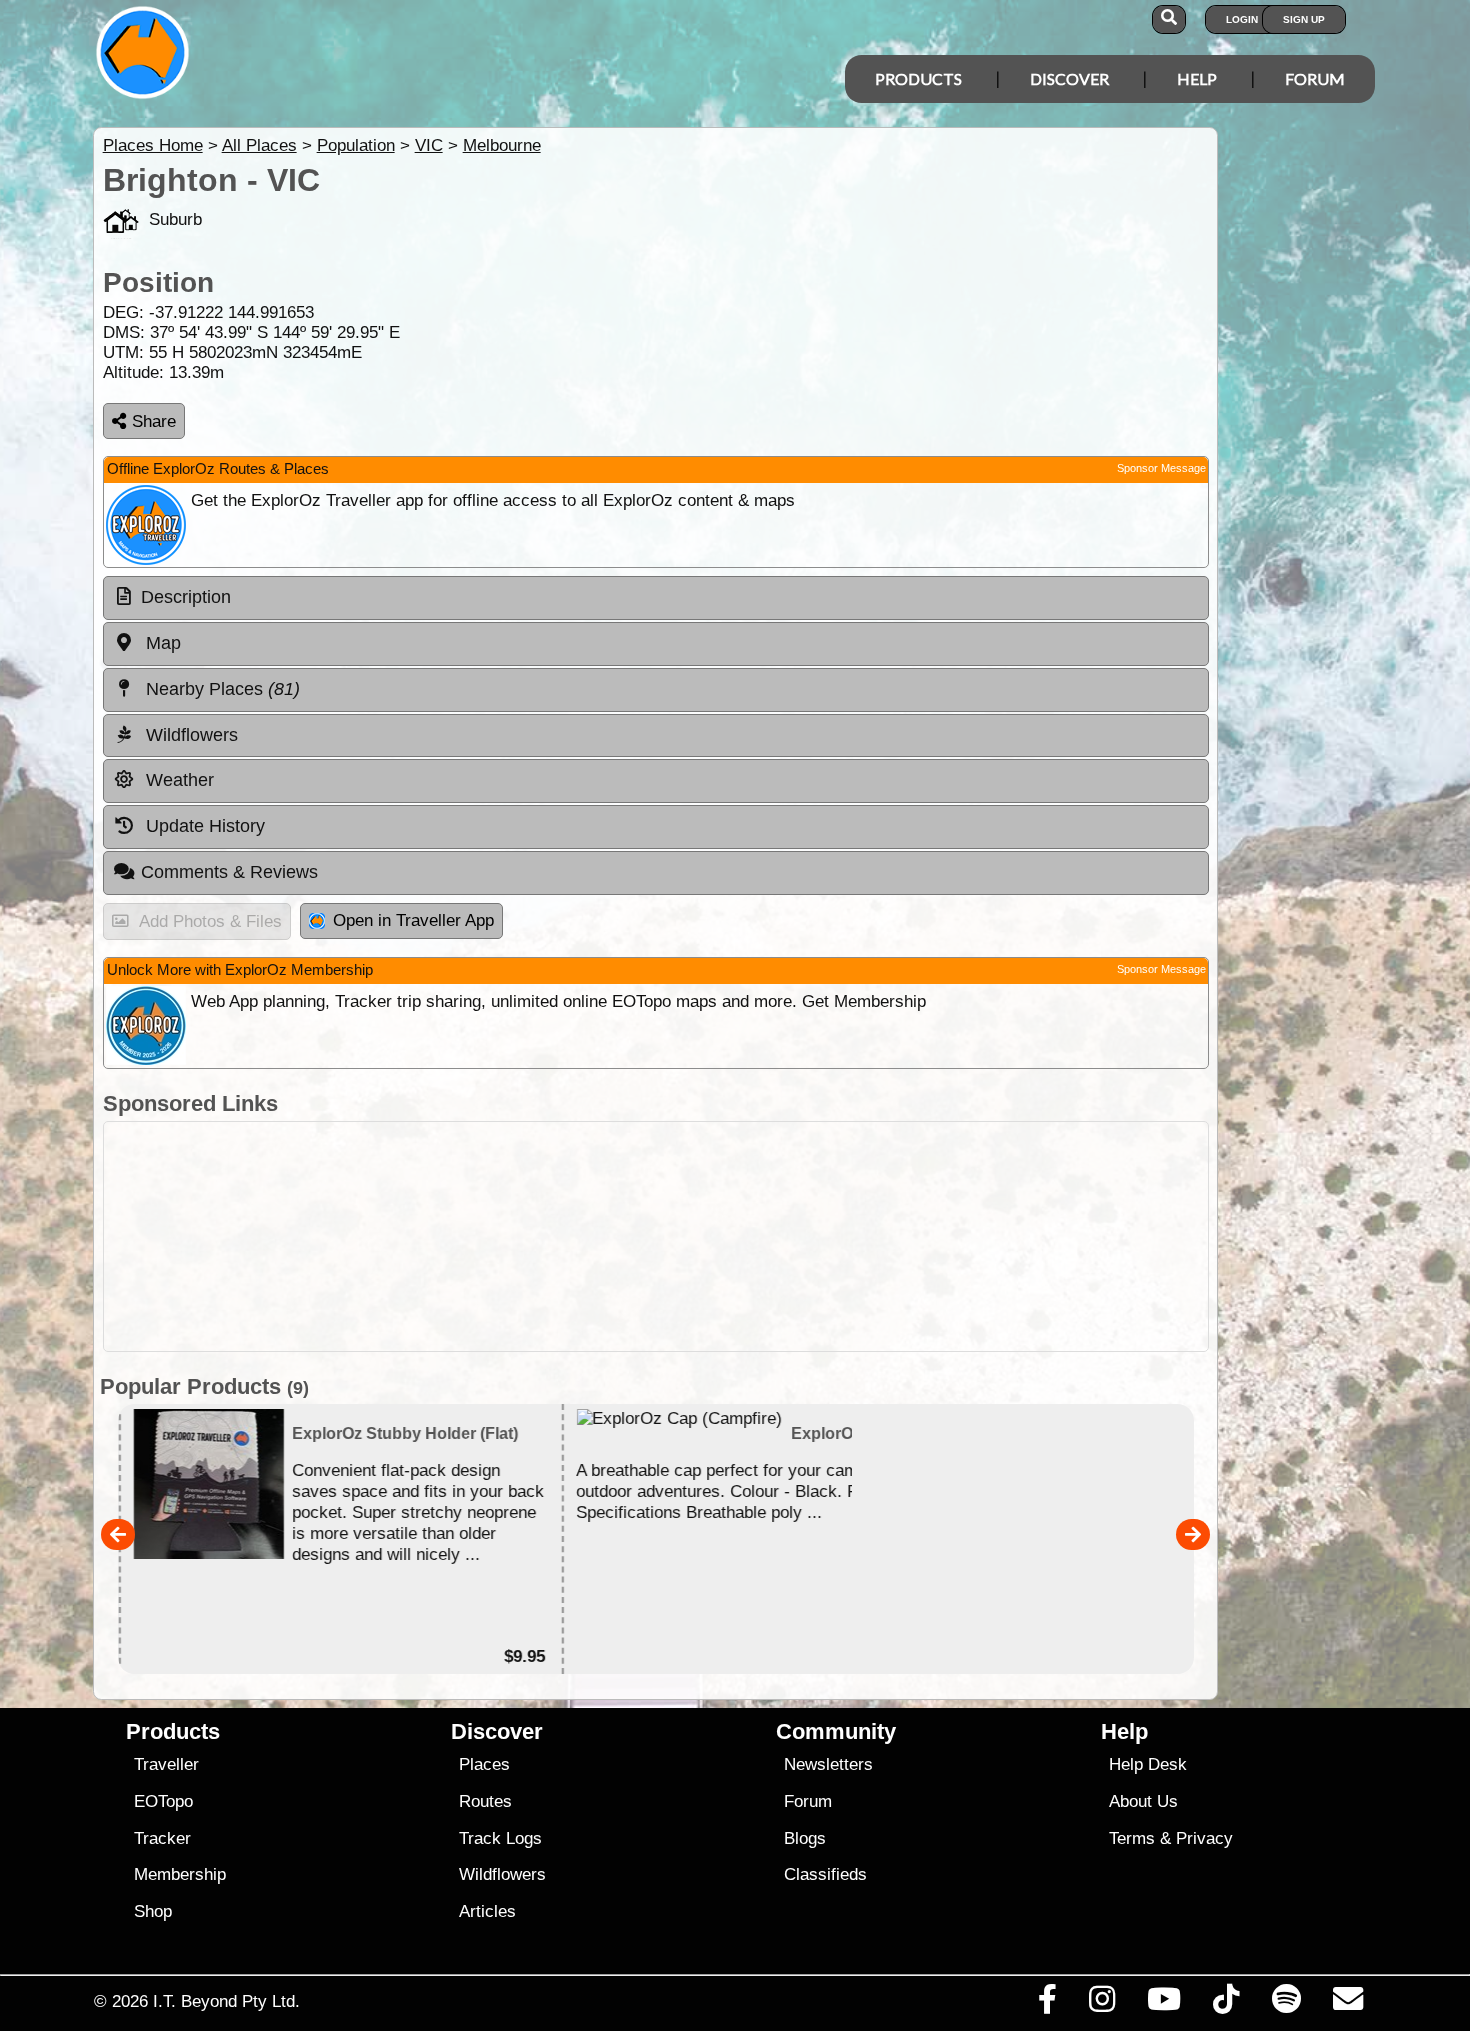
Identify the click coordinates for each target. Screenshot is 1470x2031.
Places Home (153, 145)
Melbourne (502, 145)
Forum (1315, 78)
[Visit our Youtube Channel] (1164, 2004)
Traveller (166, 1764)
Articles (487, 1911)
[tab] (656, 598)
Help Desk (1148, 1764)
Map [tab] (161, 643)
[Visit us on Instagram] (1101, 2004)
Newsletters (828, 1764)
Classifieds (825, 1874)
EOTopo (163, 1801)
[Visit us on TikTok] (1226, 2004)
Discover (1069, 78)
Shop (153, 1911)
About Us (1143, 1801)
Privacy (1204, 1838)
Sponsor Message (1161, 468)
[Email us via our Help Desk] (1347, 2004)
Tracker (162, 1838)
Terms (1132, 1838)
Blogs (805, 1838)
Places (484, 1764)
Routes (485, 1801)
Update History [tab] (203, 826)
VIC (429, 145)
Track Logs (500, 1838)
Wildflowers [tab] (189, 735)
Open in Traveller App (413, 920)
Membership (180, 1874)
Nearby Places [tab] (220, 689)
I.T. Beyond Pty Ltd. (226, 2001)
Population (356, 145)
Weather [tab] (177, 780)
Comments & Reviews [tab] (229, 872)
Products (918, 78)
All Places (259, 145)
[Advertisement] (656, 1236)
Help (1197, 78)
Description (186, 597)
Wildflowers (502, 1874)
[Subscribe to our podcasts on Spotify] (1286, 2004)
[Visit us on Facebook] (1047, 2004)
